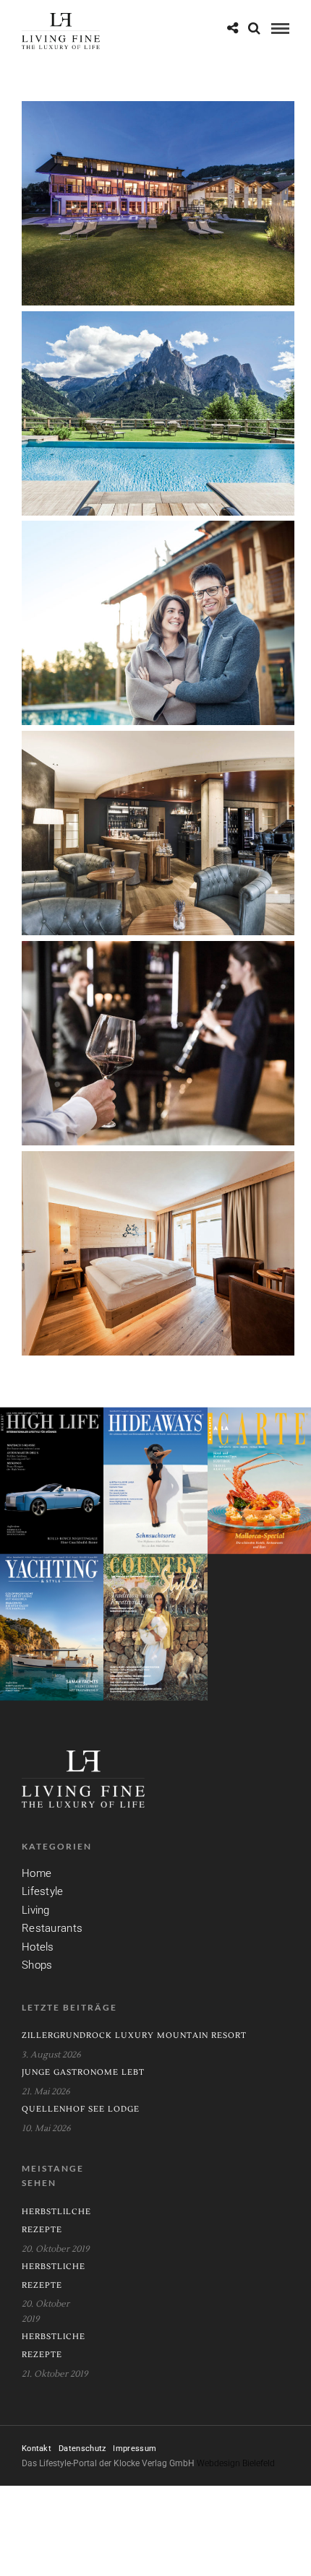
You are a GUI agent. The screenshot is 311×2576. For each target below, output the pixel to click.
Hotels (38, 1947)
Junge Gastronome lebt (83, 2072)
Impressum (135, 2449)
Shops (37, 1965)
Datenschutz (82, 2449)
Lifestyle (43, 1891)
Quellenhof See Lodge (81, 2109)
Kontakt (37, 2449)
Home (37, 1873)
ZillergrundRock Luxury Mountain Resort (134, 2035)
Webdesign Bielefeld (236, 2463)
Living (36, 1910)
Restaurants (52, 1928)
